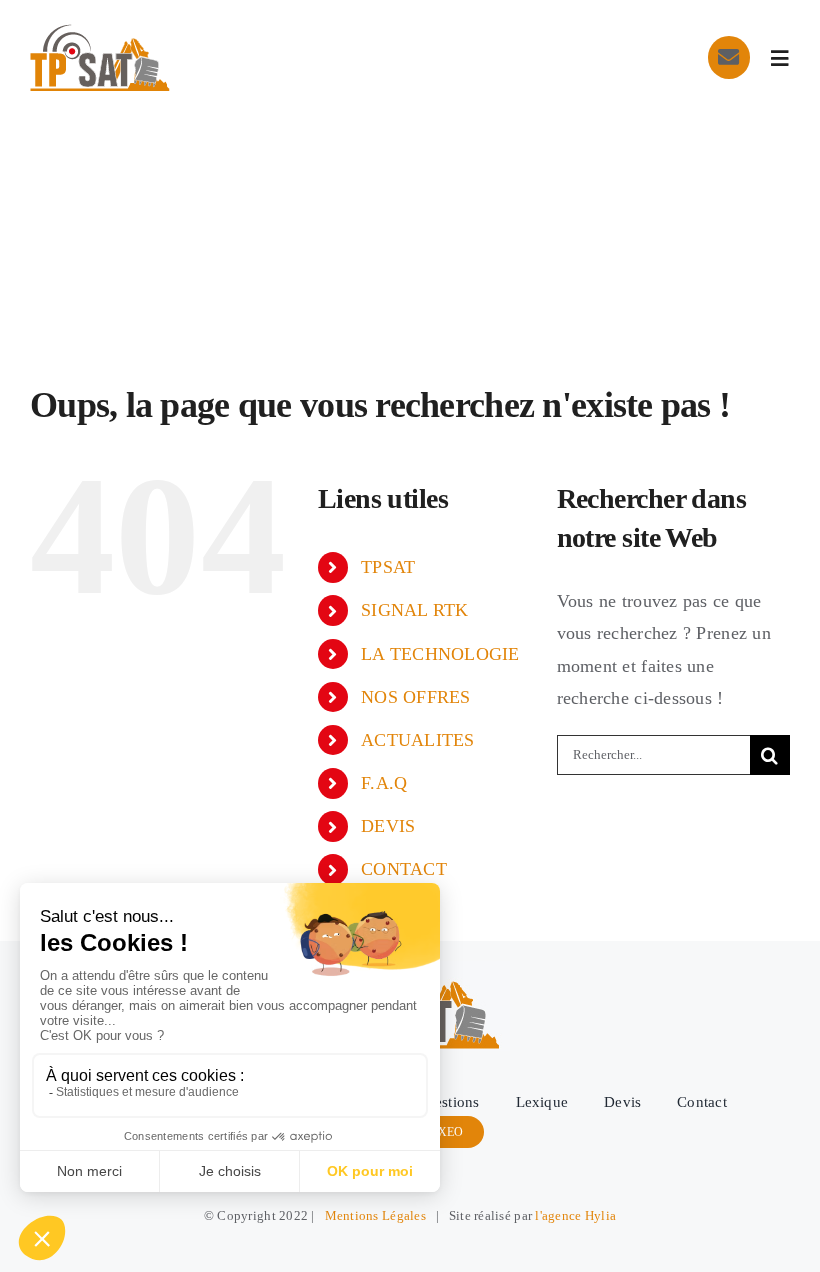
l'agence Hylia (575, 1215)
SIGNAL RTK (415, 610)
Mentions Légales (375, 1215)
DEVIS (388, 826)
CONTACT (404, 869)
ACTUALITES (418, 740)
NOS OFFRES (416, 697)
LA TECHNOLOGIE (440, 654)
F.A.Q (384, 783)
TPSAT (388, 567)
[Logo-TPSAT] (100, 33)
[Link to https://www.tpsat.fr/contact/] (729, 57)
